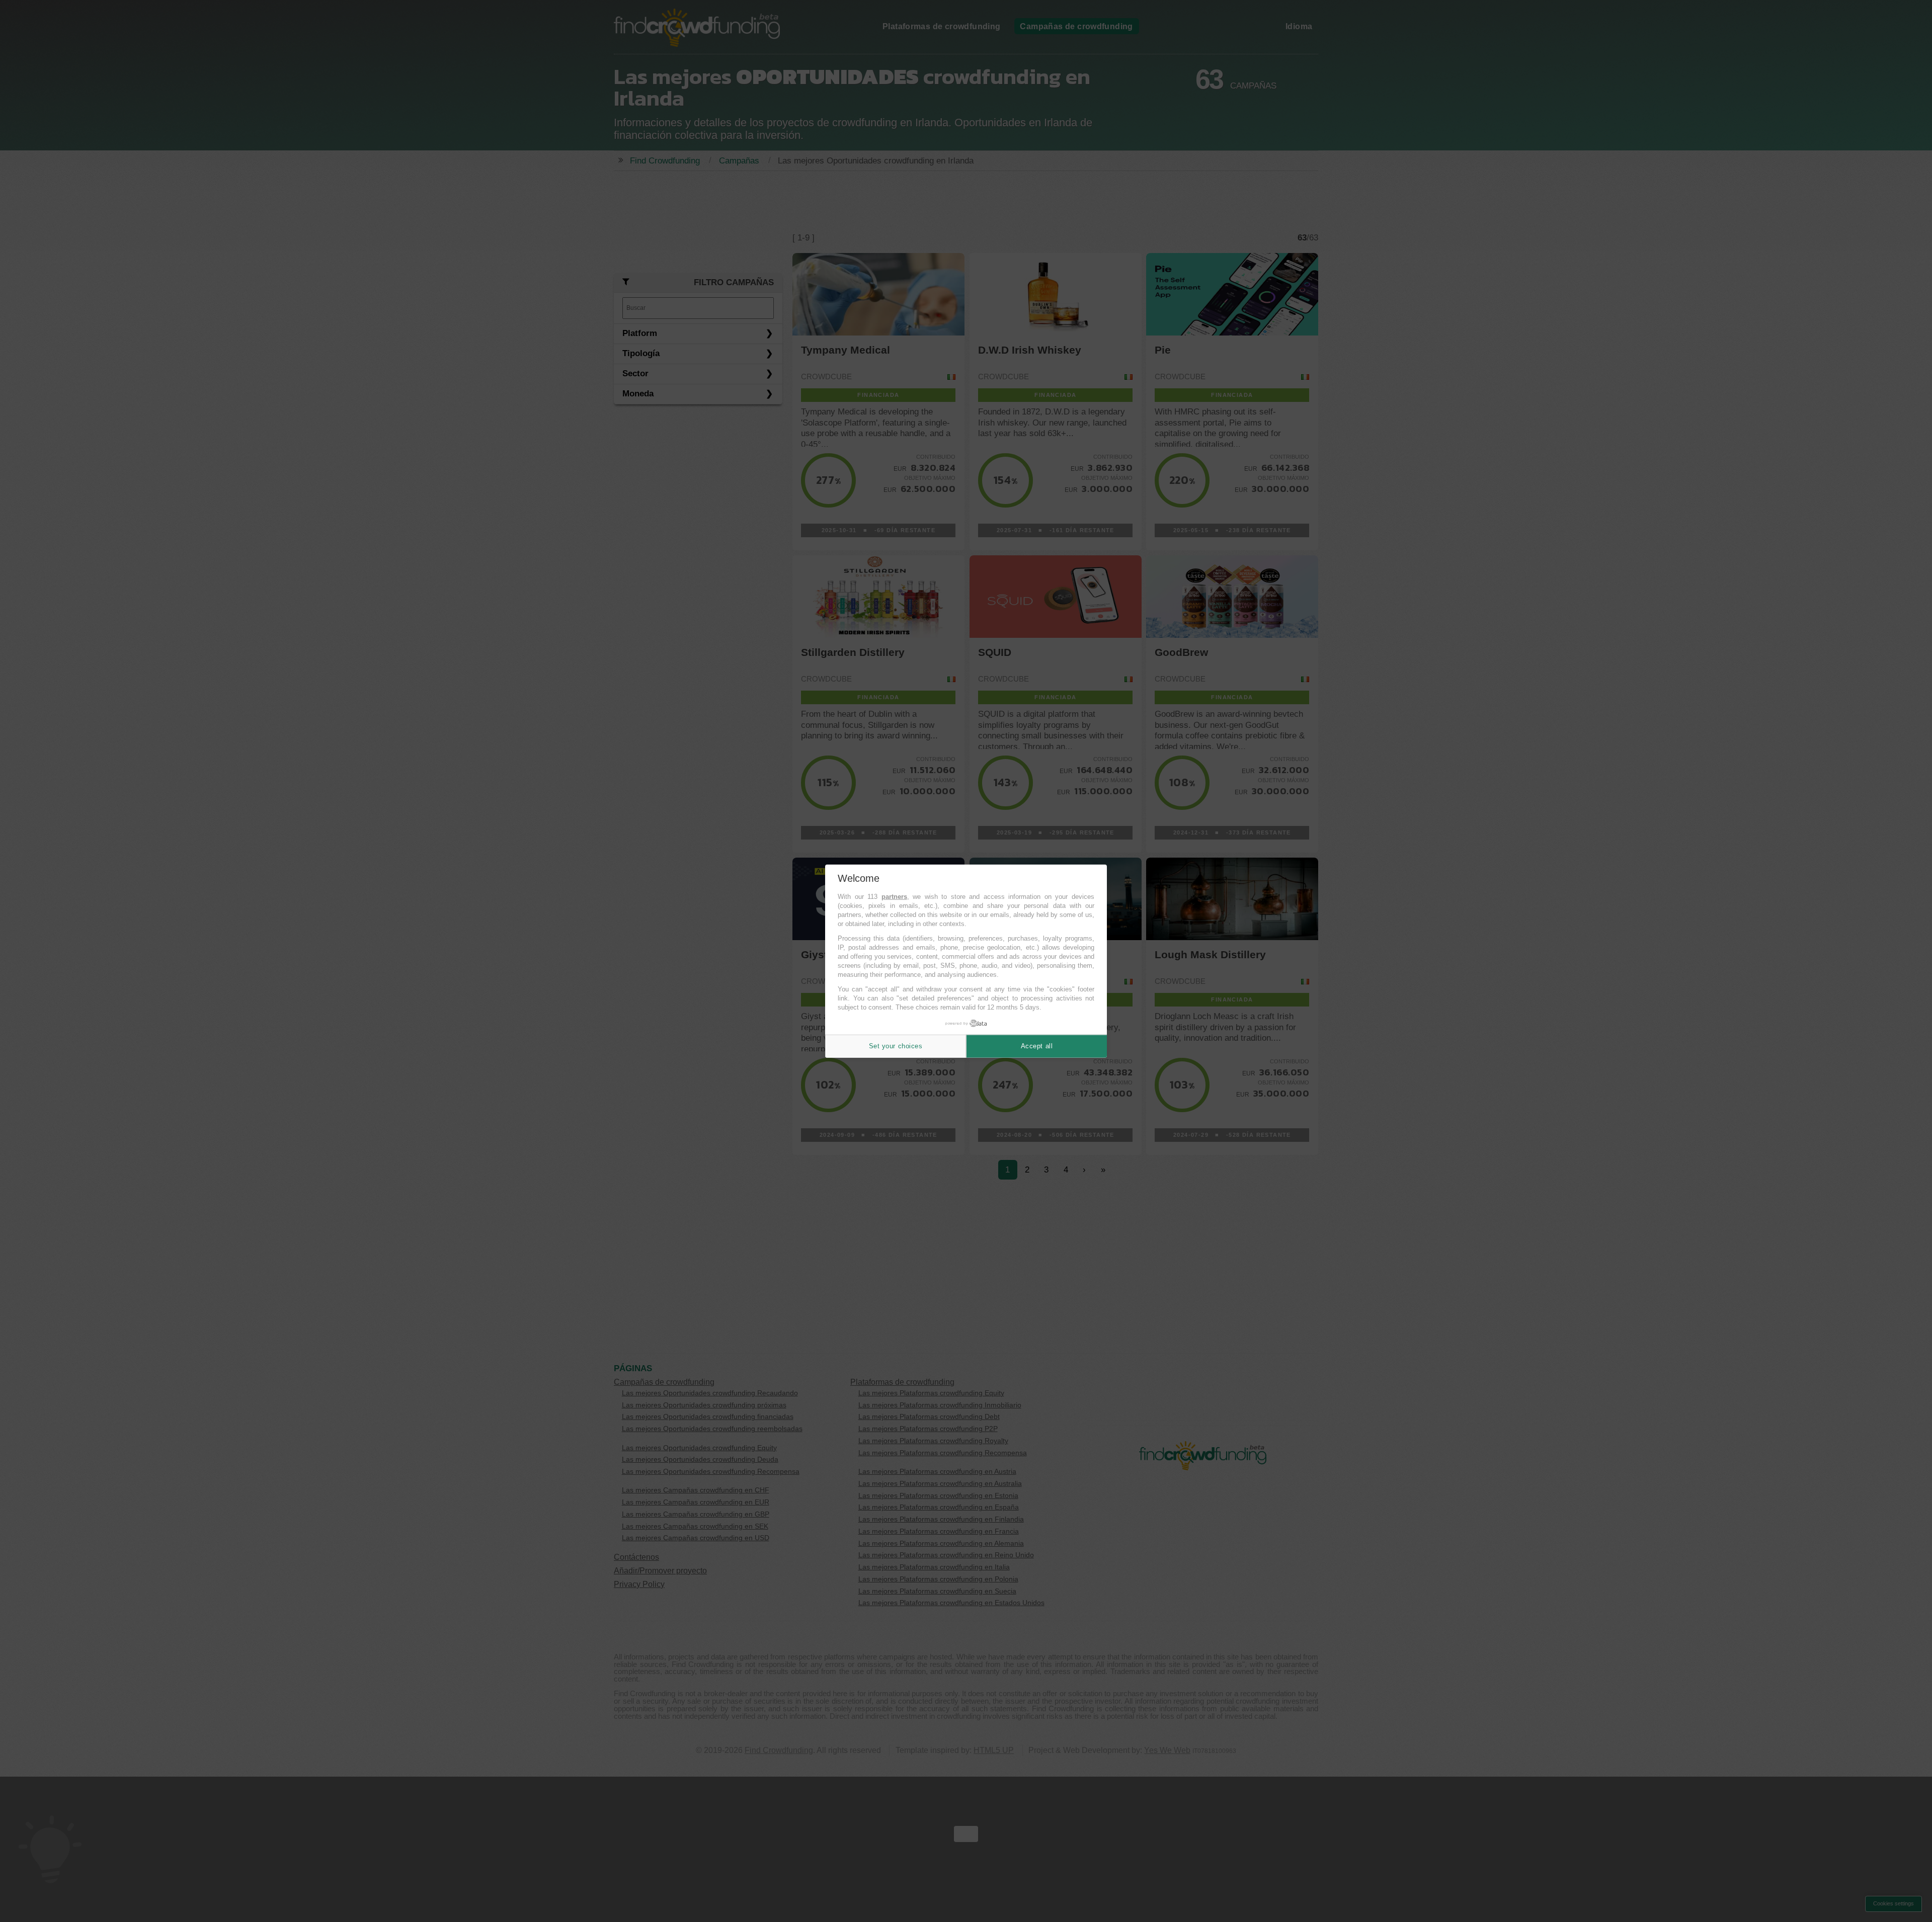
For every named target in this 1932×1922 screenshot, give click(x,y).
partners (894, 897)
